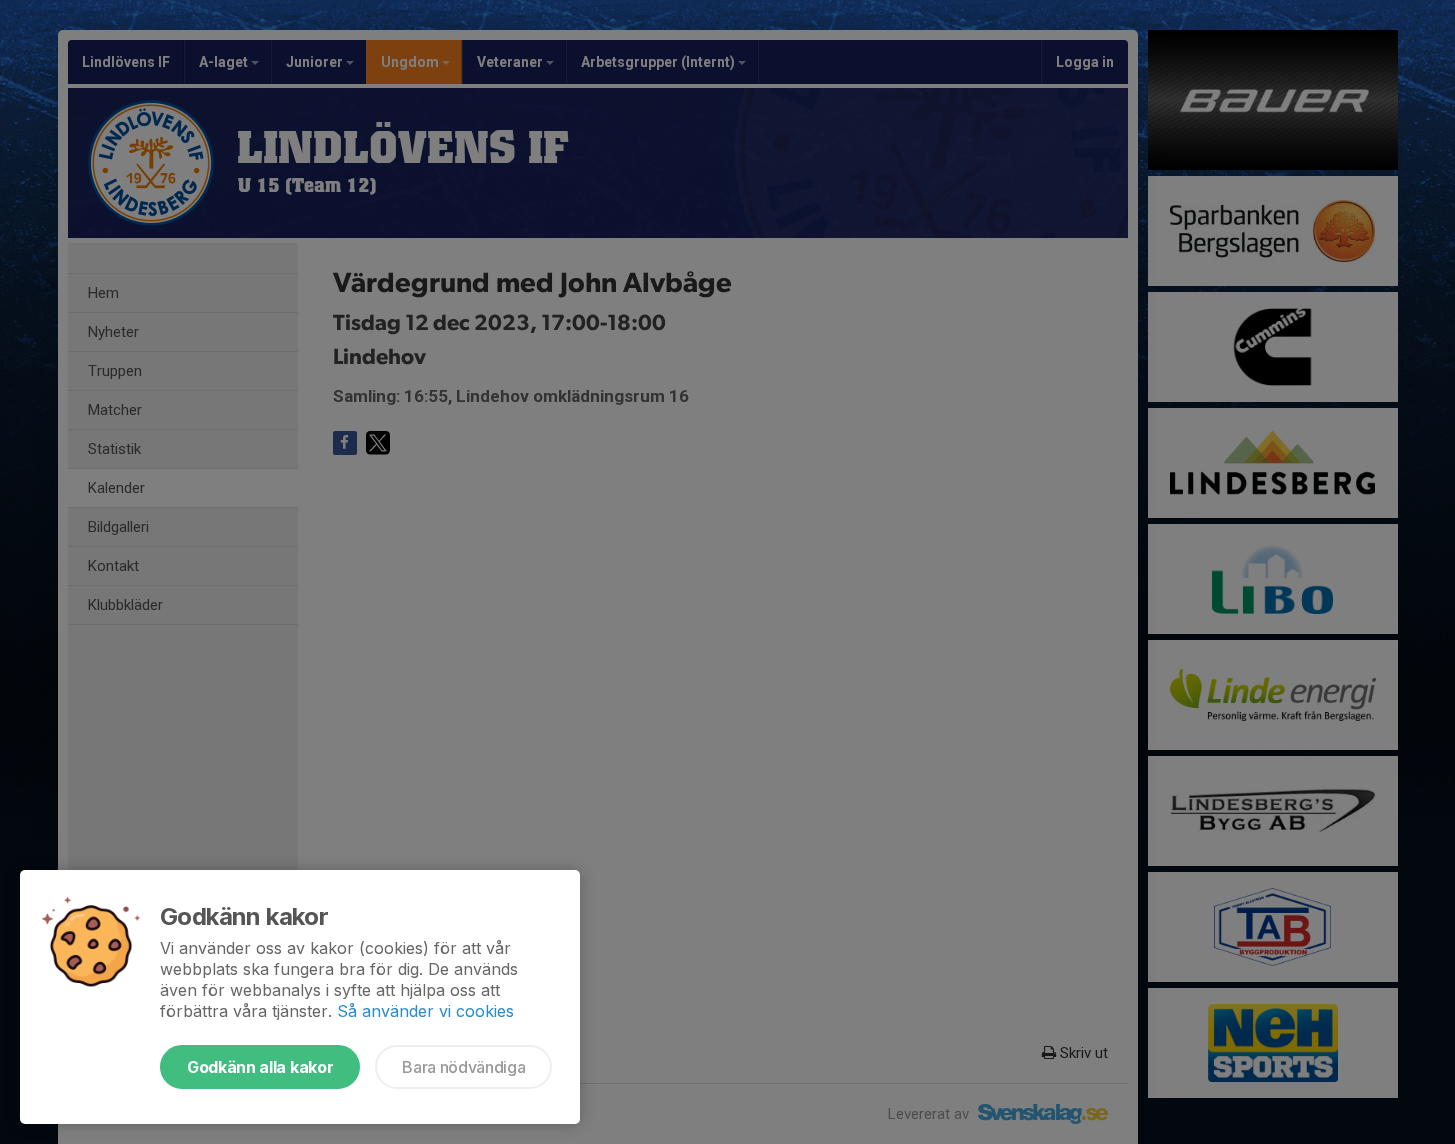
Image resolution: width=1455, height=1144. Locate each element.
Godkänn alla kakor (260, 1067)
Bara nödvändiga (463, 1067)
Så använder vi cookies (425, 1011)
